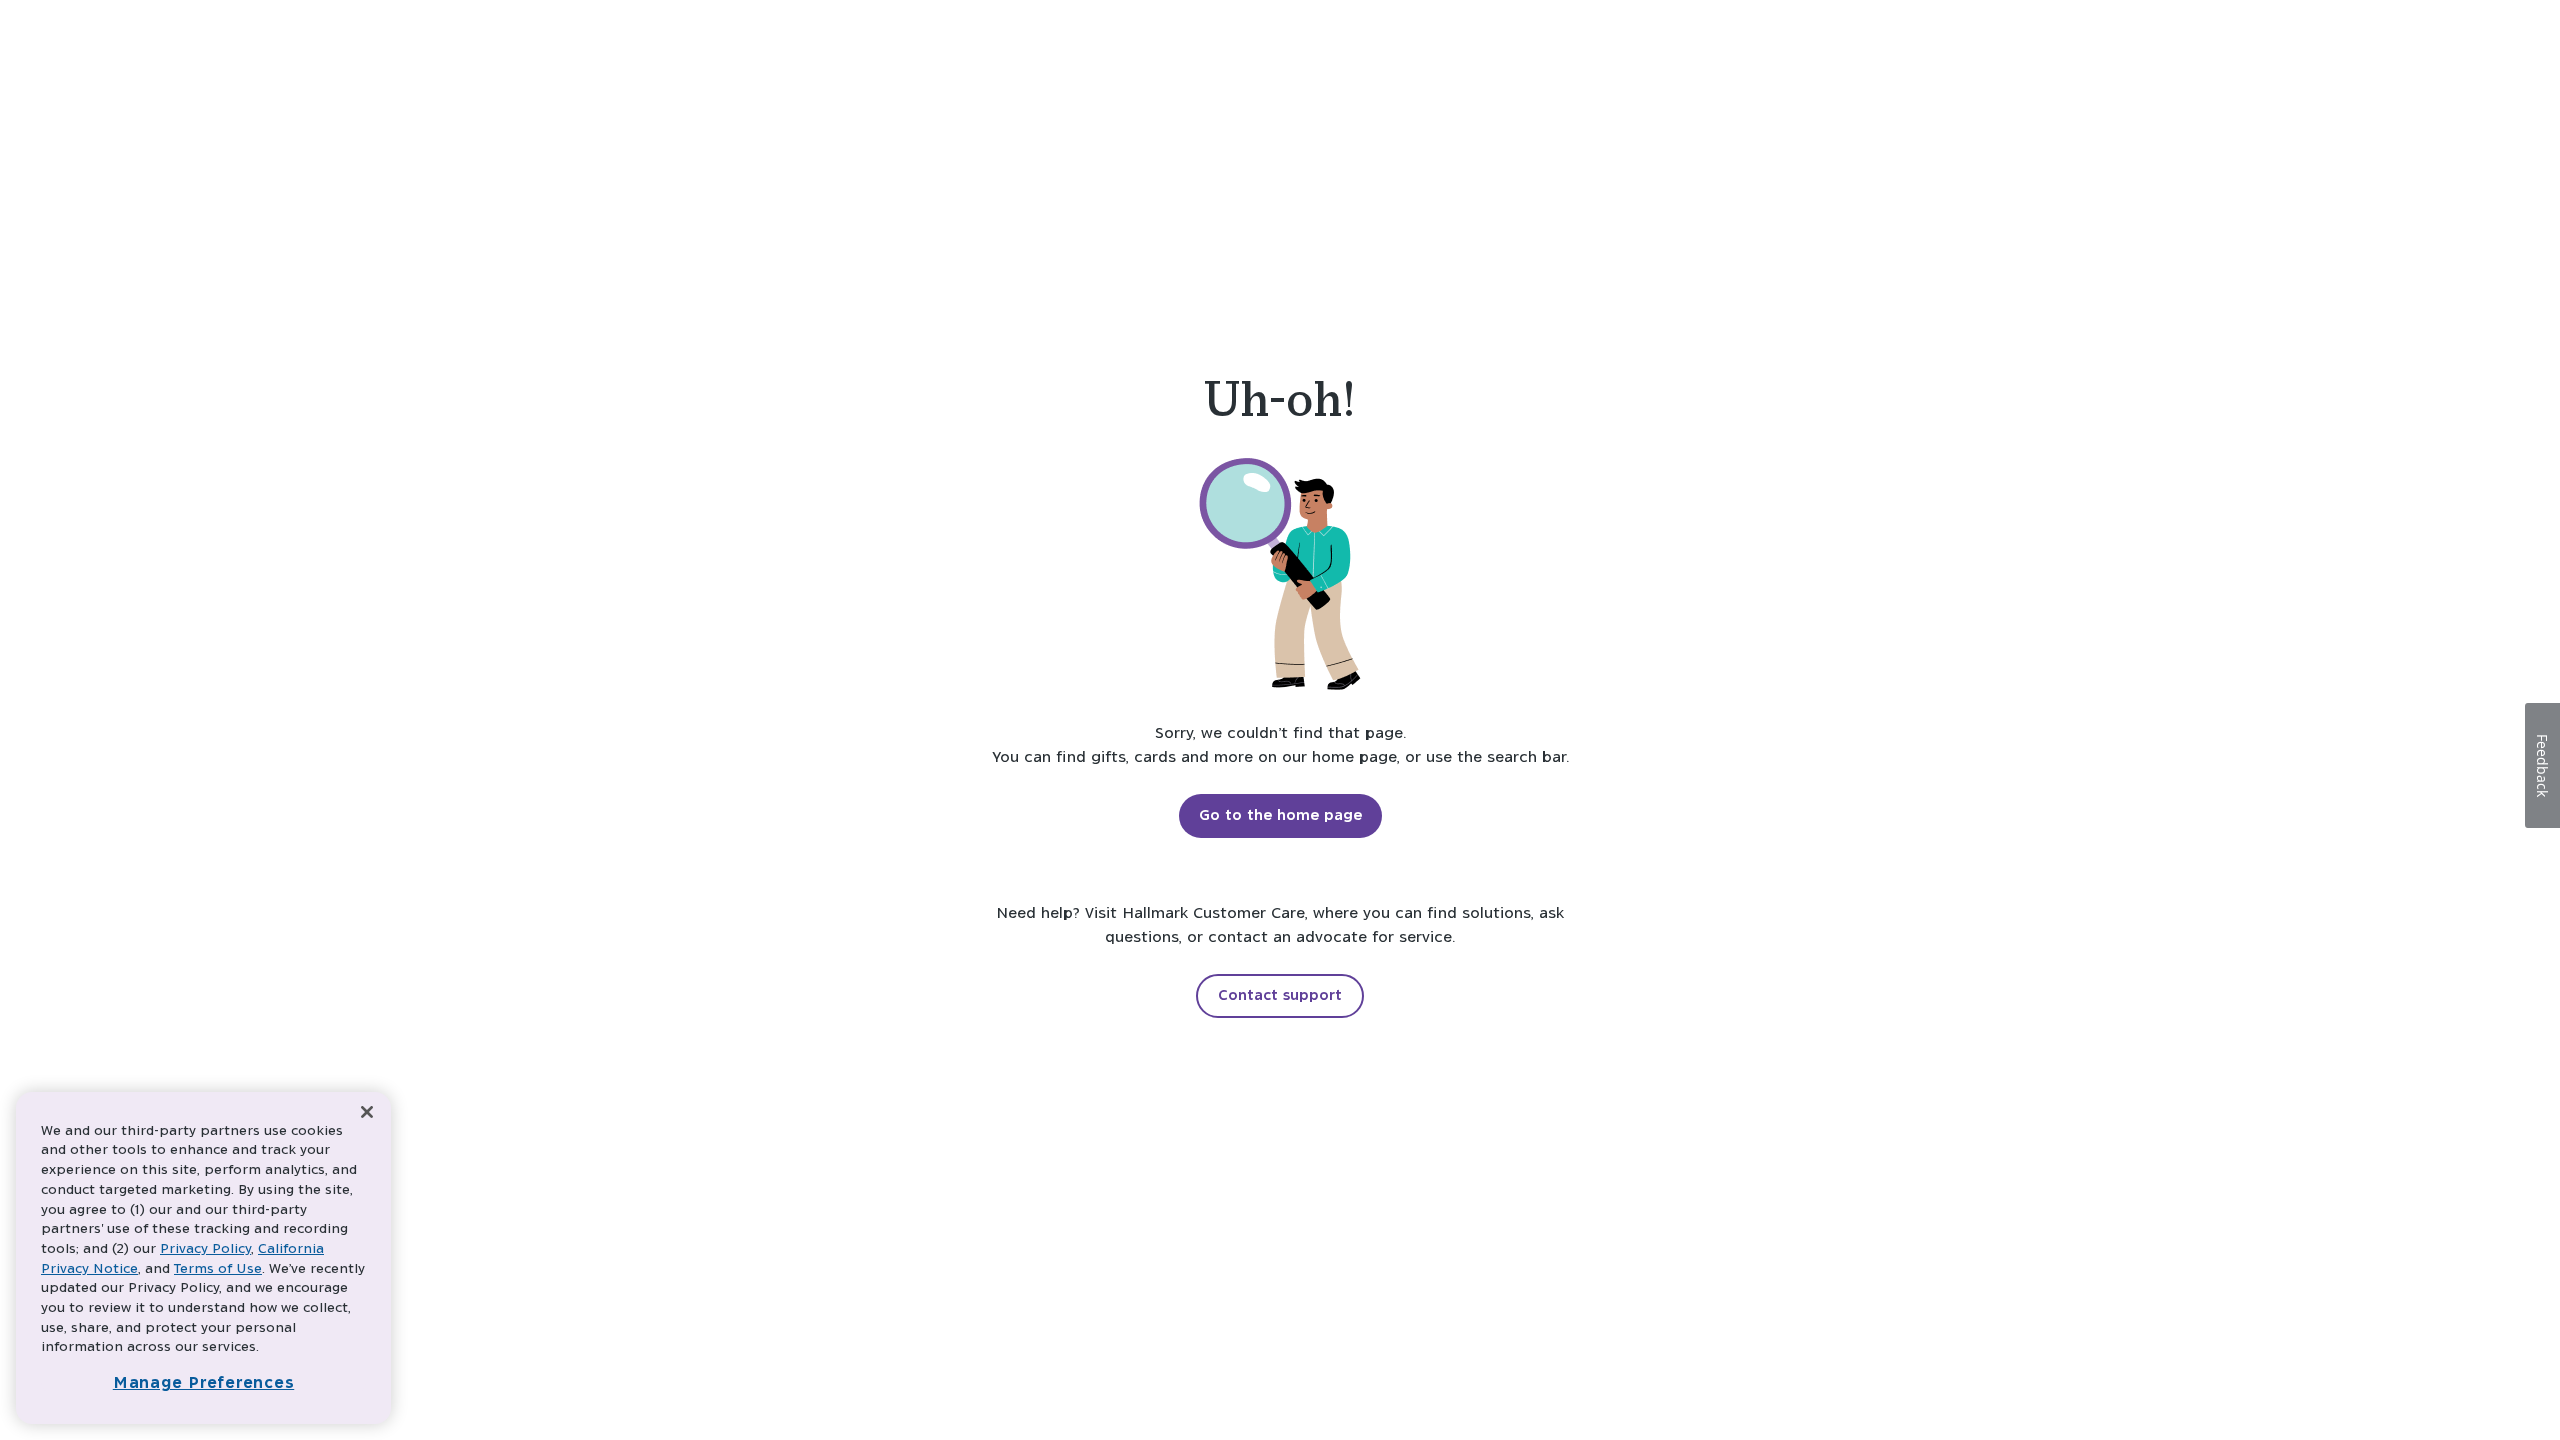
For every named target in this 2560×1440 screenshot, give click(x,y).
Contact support (1280, 996)
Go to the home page (1280, 816)
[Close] (367, 1112)
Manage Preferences (204, 1383)
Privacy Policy (205, 1249)
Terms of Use (218, 1269)
